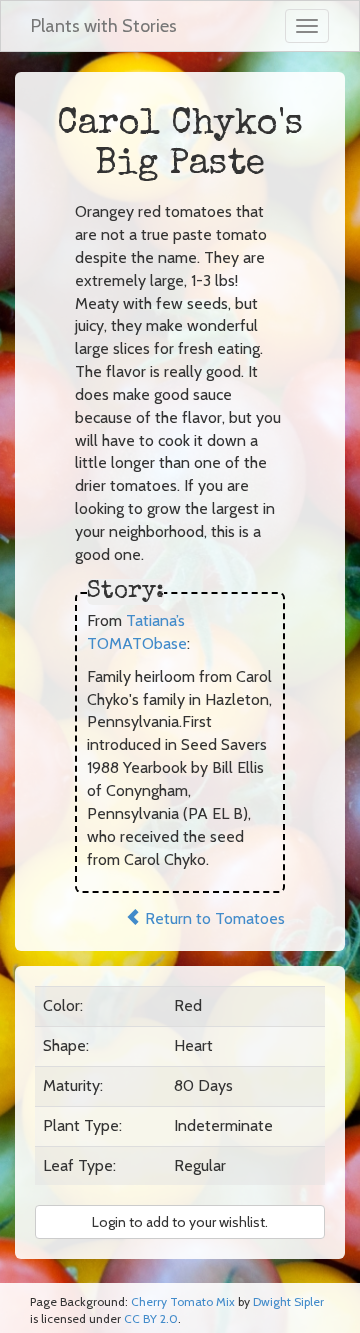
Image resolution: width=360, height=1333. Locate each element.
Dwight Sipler (288, 1301)
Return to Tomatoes (213, 918)
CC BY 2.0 (151, 1318)
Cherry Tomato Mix (183, 1301)
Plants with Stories (104, 26)
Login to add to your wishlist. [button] (180, 1222)
